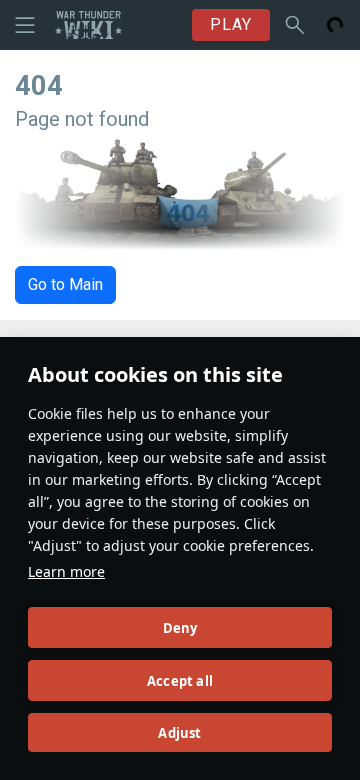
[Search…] (295, 25)
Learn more (66, 571)
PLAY (231, 24)
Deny (180, 628)
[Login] (335, 25)
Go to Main (65, 284)
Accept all (180, 681)
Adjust (179, 733)
